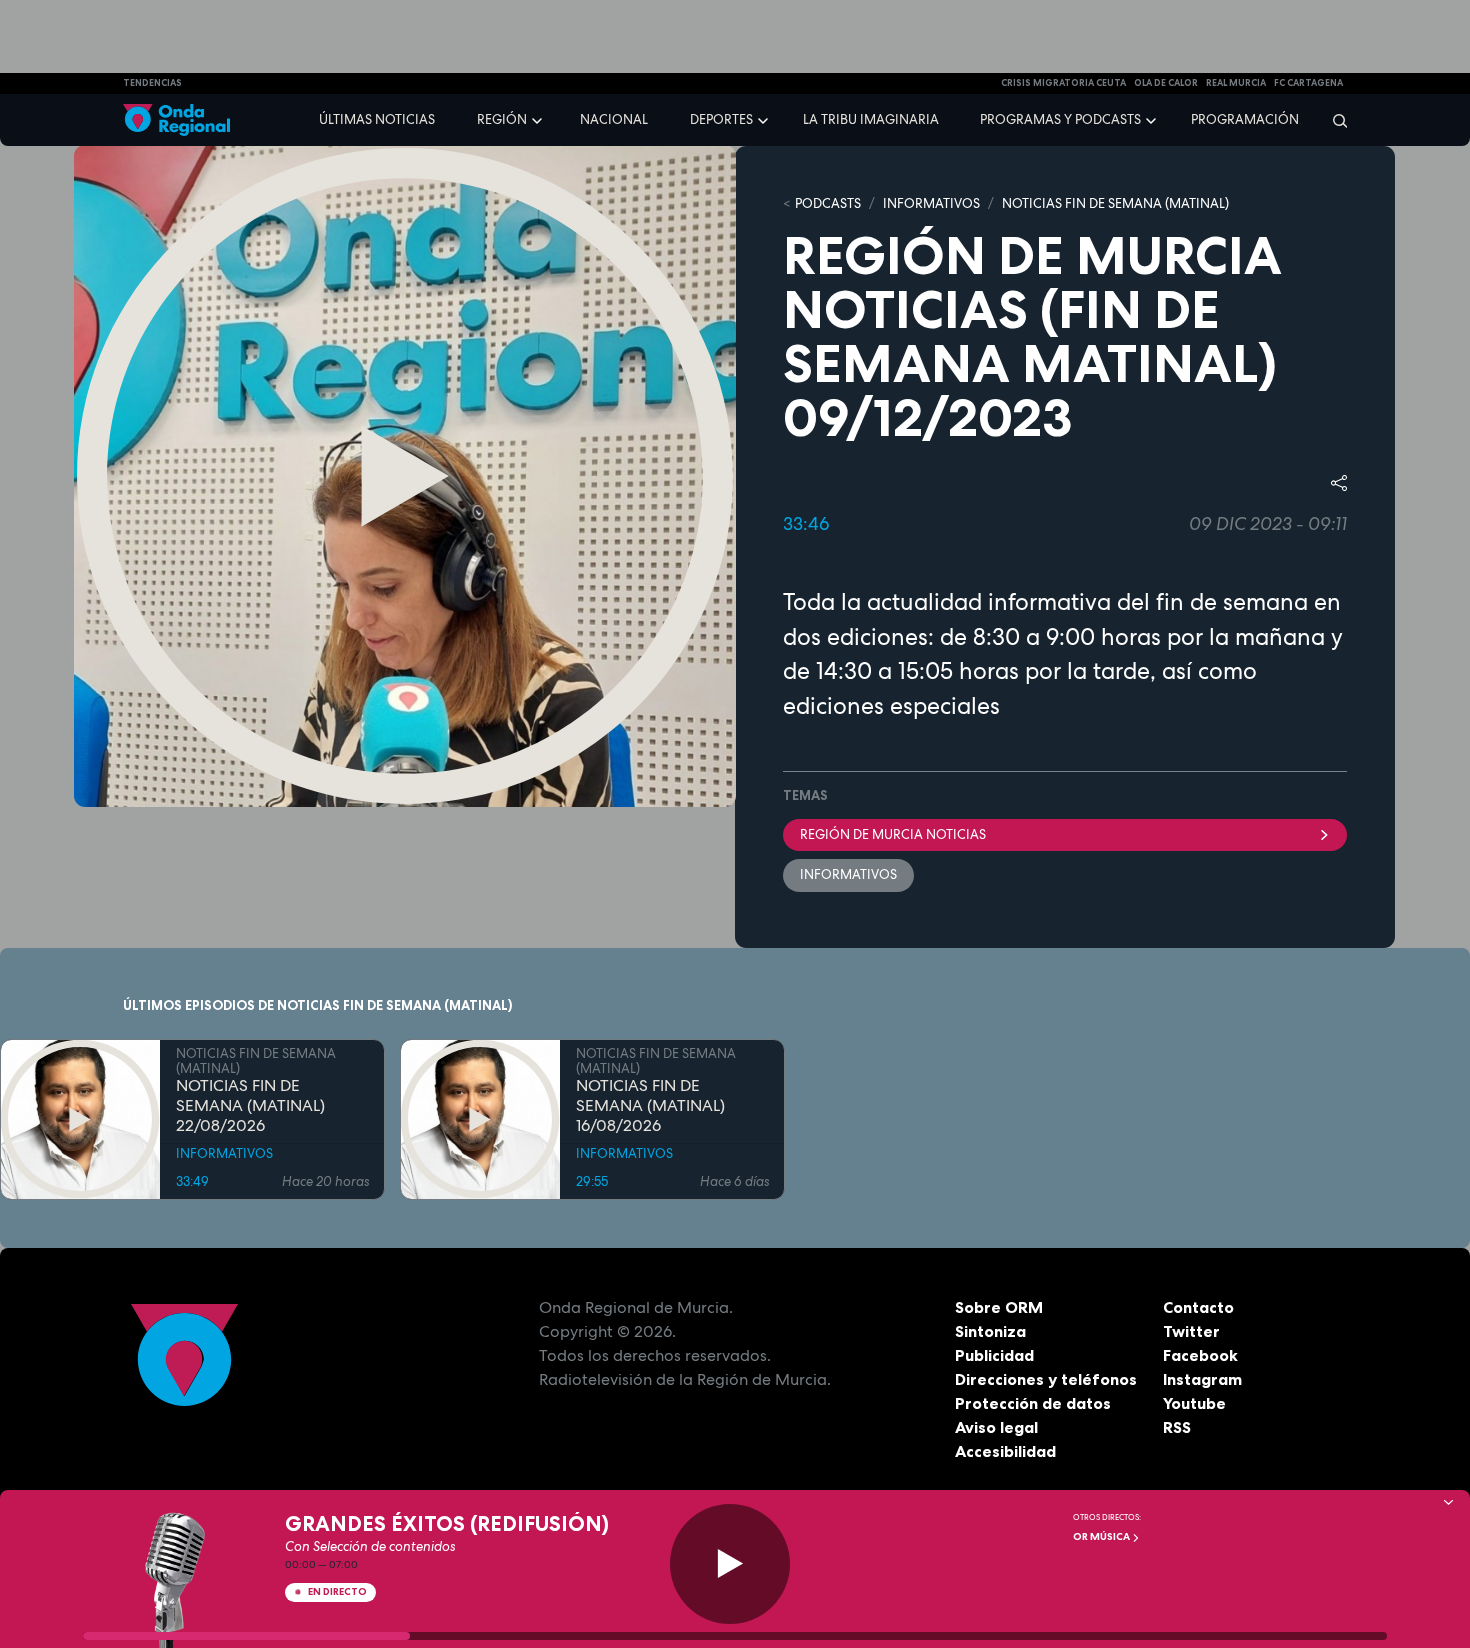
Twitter (1191, 1331)
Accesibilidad (1005, 1451)
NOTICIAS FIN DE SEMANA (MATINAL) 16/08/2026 (650, 1106)
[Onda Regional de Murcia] (176, 120)
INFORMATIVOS (931, 203)
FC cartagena (1308, 83)
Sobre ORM (999, 1307)
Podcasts (828, 203)
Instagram (1202, 1379)
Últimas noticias (377, 119)
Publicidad (994, 1355)
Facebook (1200, 1355)
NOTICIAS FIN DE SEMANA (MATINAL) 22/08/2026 (250, 1106)
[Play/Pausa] (730, 1564)
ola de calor (1166, 83)
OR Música (1102, 1536)
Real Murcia (1236, 83)
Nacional (614, 119)
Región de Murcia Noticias (893, 834)
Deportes (721, 119)
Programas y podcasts (1060, 119)
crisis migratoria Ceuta (1063, 83)
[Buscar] (1333, 120)
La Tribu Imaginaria (871, 119)
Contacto (1198, 1307)
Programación (1245, 119)
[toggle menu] (539, 119)
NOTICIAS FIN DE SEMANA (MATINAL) (1115, 203)
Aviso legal (996, 1427)
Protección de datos (1033, 1403)
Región (502, 119)
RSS (1177, 1427)
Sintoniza (990, 1331)
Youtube (1194, 1403)
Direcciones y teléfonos (1046, 1379)
